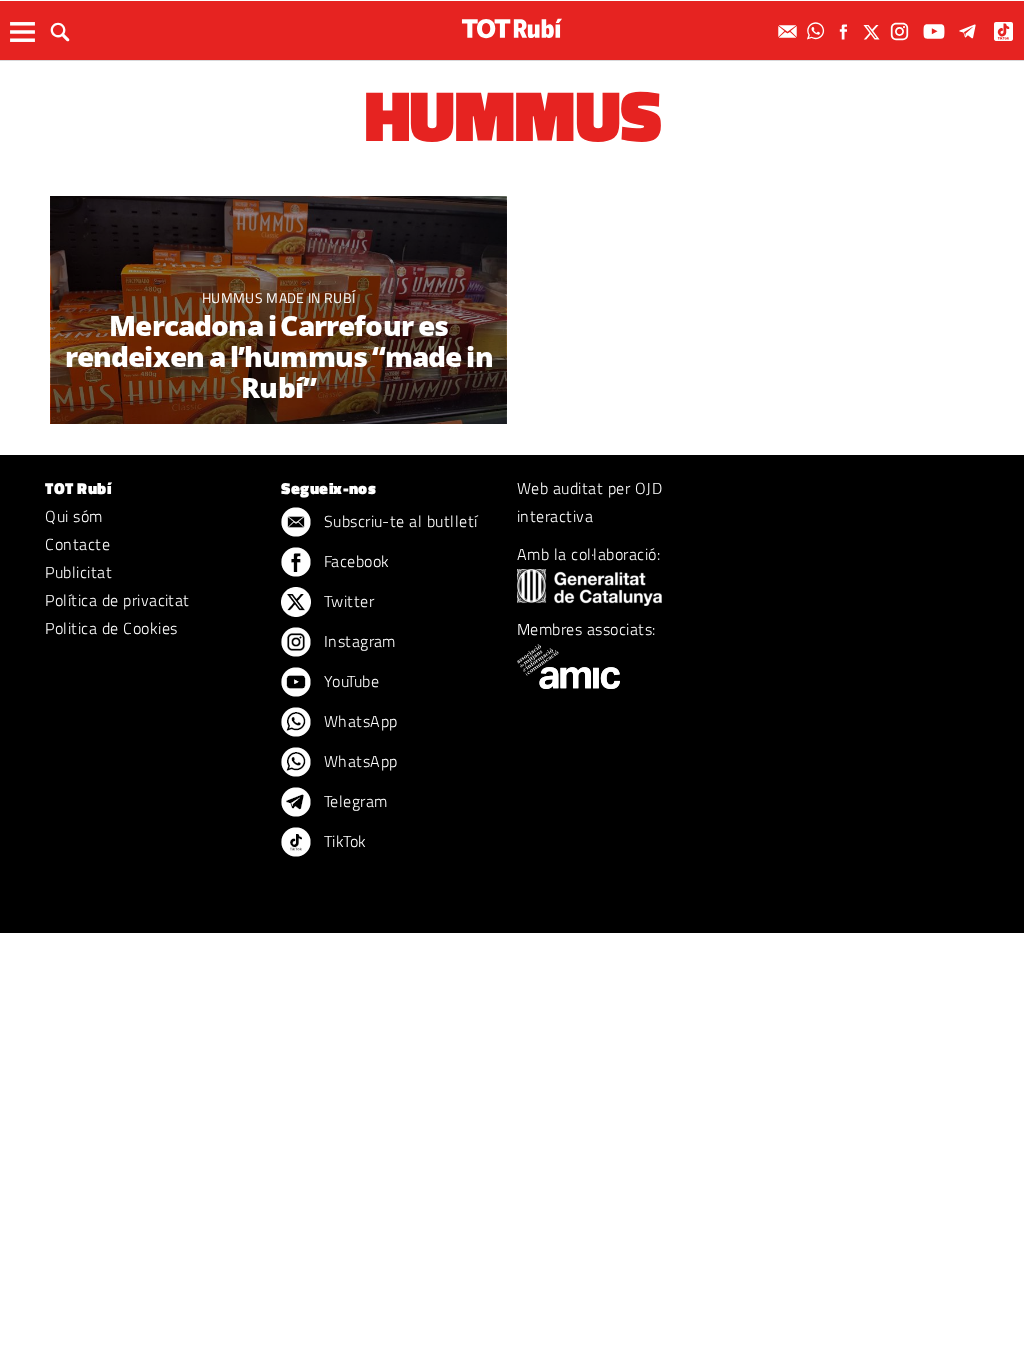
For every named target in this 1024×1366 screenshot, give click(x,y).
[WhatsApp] (818, 31)
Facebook (354, 561)
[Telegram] (971, 31)
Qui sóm (73, 516)
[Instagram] (902, 31)
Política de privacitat (117, 600)
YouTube (349, 681)
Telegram (353, 801)
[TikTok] (1005, 31)
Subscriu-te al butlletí (398, 521)
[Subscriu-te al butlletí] (790, 31)
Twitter (346, 601)
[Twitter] (874, 31)
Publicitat (78, 572)
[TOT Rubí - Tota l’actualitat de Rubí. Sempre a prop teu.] (512, 28)
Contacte (77, 544)
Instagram (357, 641)
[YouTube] (936, 31)
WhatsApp (358, 721)
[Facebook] (846, 31)
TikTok (342, 841)
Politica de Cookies (111, 628)
